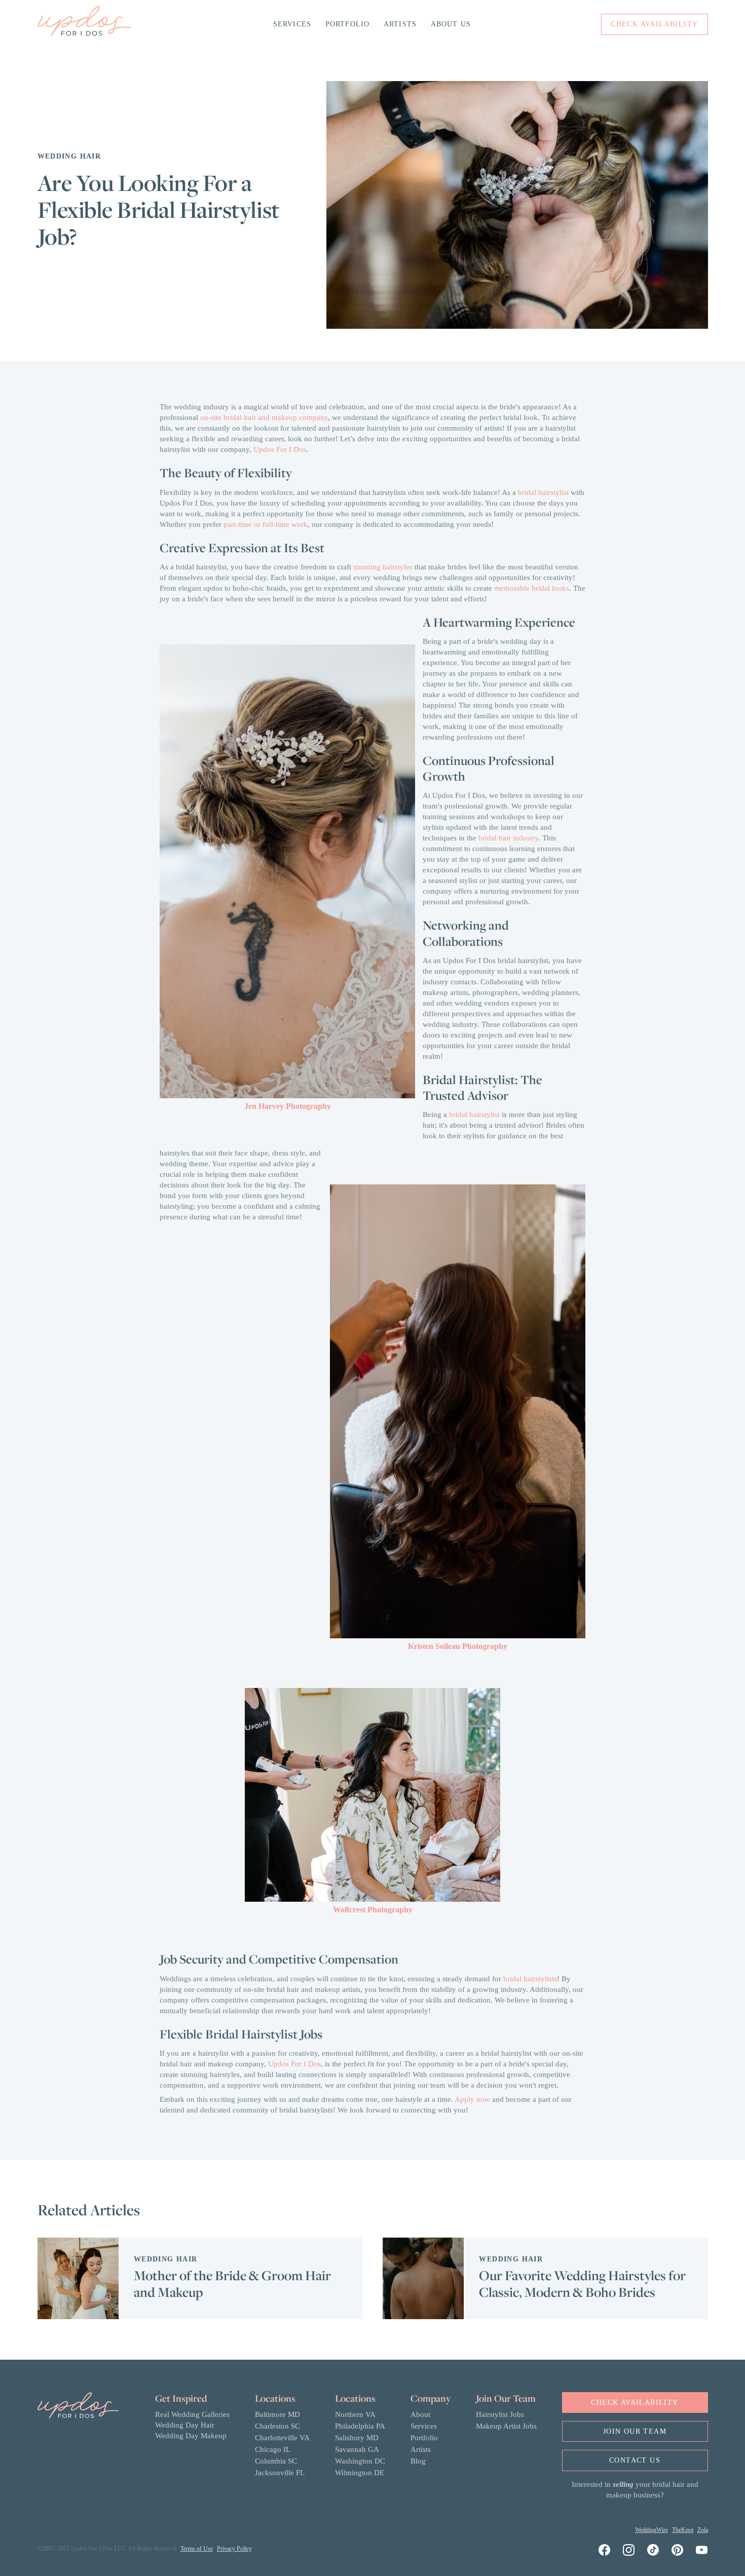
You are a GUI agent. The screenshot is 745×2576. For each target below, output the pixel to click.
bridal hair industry (508, 838)
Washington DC (360, 2461)
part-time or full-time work (266, 524)
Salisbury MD (357, 2438)
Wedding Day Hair (185, 2425)
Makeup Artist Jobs (506, 2426)
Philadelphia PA (360, 2426)
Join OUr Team (635, 2431)
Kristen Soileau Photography (458, 1646)
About (420, 2414)
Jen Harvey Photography (288, 1106)
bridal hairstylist (543, 492)
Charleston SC (277, 2426)
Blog (418, 2461)
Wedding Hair (69, 156)
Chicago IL (273, 2449)
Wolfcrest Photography (373, 1910)
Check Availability (635, 2402)
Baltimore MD (277, 2414)
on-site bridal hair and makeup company (264, 417)
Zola (703, 2530)
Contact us (635, 2460)
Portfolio (347, 24)
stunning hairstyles (383, 567)
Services (292, 24)
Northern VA (355, 2414)
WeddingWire (651, 2530)
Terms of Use (197, 2549)
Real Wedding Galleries (192, 2414)
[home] (84, 24)
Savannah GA (357, 2449)
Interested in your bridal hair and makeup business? (635, 2490)
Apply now (472, 2099)
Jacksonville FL (280, 2473)
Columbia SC (276, 2461)
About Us (451, 24)
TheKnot (683, 2530)
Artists (400, 24)
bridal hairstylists (530, 1979)
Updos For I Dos (280, 449)
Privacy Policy (234, 2549)
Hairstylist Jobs (500, 2414)
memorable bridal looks (532, 588)
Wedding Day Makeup (191, 2436)
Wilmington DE (360, 2473)
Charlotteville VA (282, 2438)
